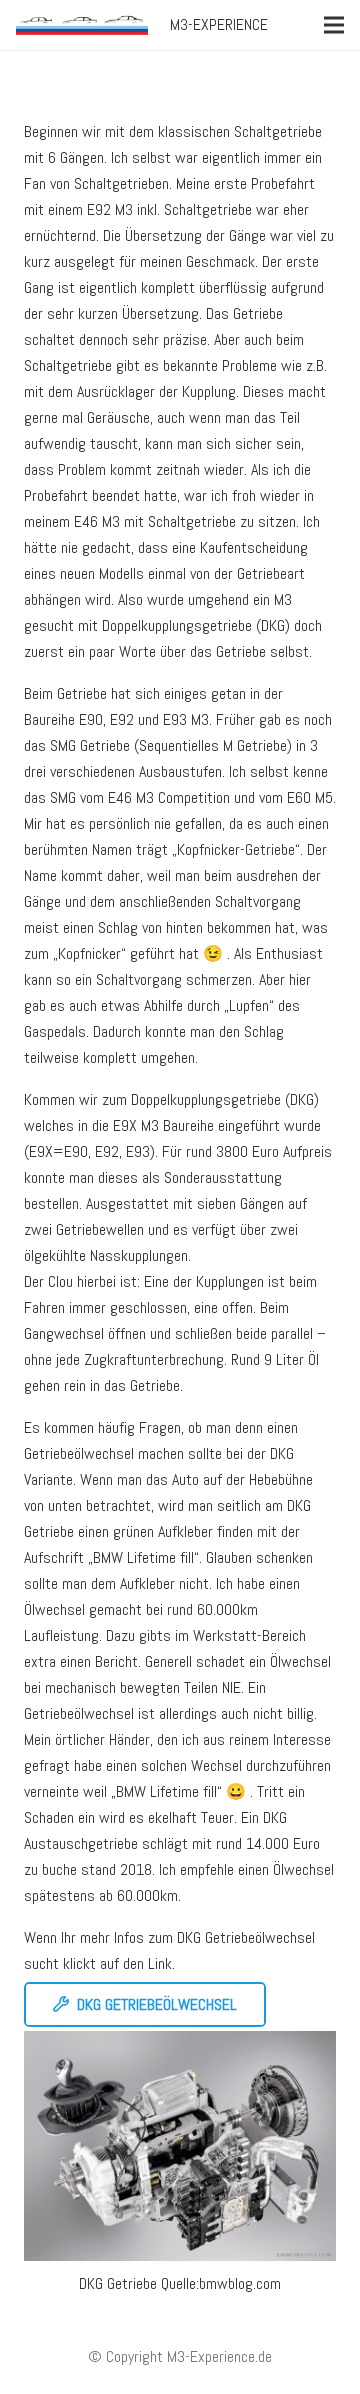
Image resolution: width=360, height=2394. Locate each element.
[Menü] (334, 25)
